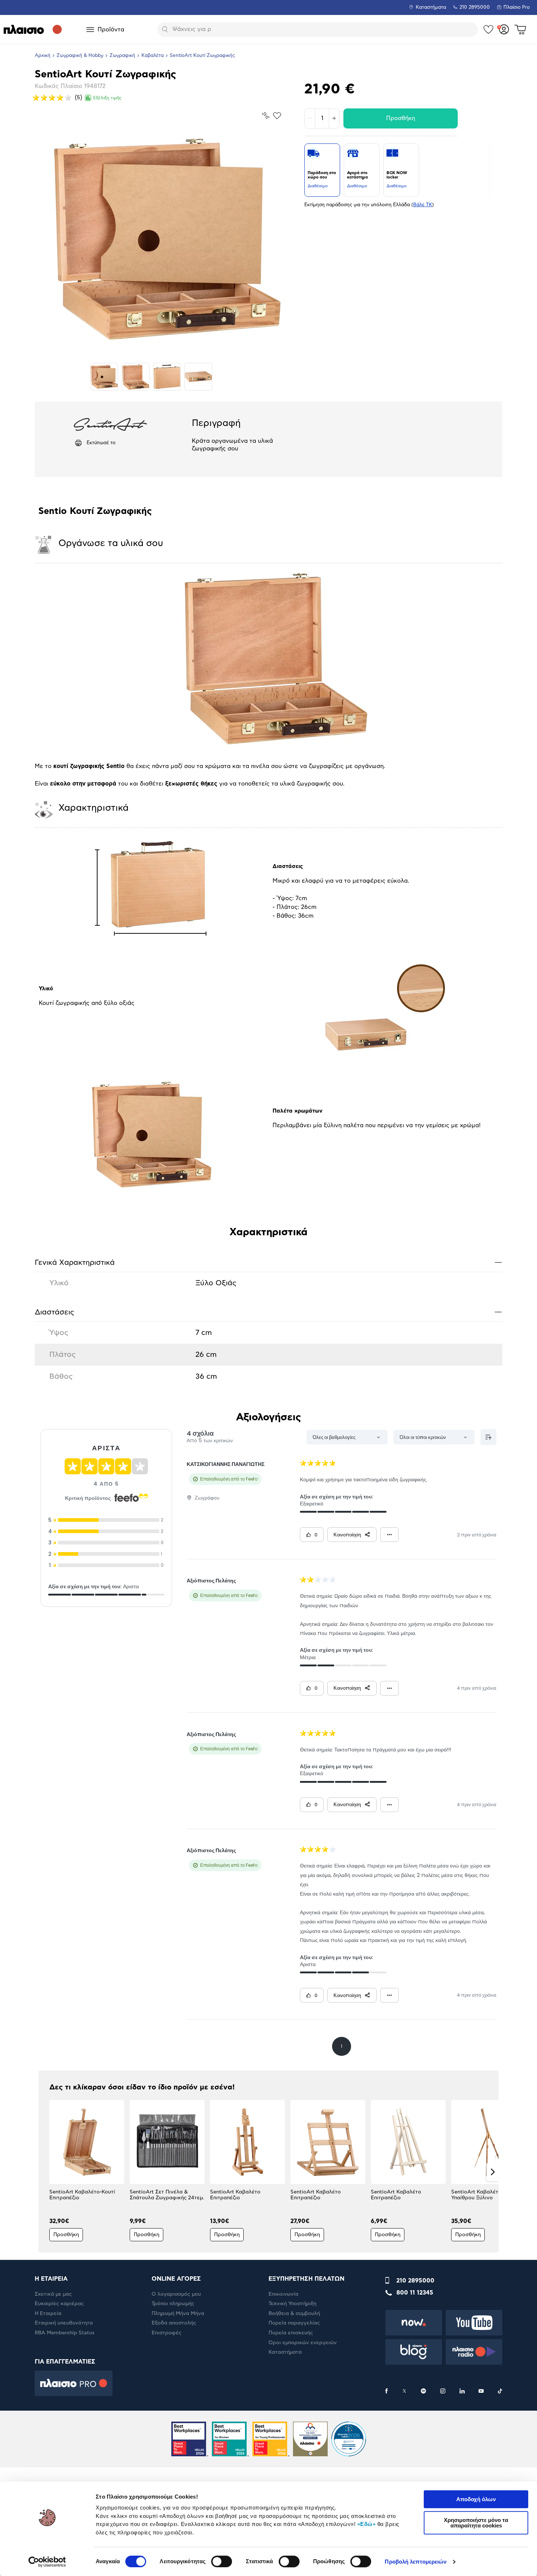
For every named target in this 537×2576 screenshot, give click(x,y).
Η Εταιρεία (48, 2314)
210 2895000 (415, 2281)
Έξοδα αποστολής (174, 2323)
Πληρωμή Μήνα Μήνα (178, 2314)
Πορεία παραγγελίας (294, 2323)
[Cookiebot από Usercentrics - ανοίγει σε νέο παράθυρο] (47, 2562)
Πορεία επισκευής (291, 2333)
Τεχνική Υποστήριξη (292, 2304)
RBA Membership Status (65, 2333)
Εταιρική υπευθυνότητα (64, 2323)
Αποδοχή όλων (476, 2499)
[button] (44, 2172)
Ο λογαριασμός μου (176, 2294)
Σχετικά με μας (53, 2294)
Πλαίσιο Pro (517, 7)
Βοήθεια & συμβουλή (294, 2314)
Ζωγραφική (122, 56)
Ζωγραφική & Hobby (80, 56)
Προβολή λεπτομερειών (416, 2562)
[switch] (222, 2561)
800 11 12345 (415, 2293)
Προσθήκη (401, 118)
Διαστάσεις (268, 1312)
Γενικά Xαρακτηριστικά (268, 1262)
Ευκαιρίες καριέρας (59, 2304)
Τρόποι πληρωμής (173, 2304)
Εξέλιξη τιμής (107, 98)
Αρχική (43, 56)
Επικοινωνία (283, 2294)
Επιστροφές (167, 2333)
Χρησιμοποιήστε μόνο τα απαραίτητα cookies (476, 2523)
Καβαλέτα (153, 56)
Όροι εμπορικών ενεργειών (303, 2343)
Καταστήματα (431, 7)
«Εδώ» (367, 2524)
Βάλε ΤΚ (423, 205)
